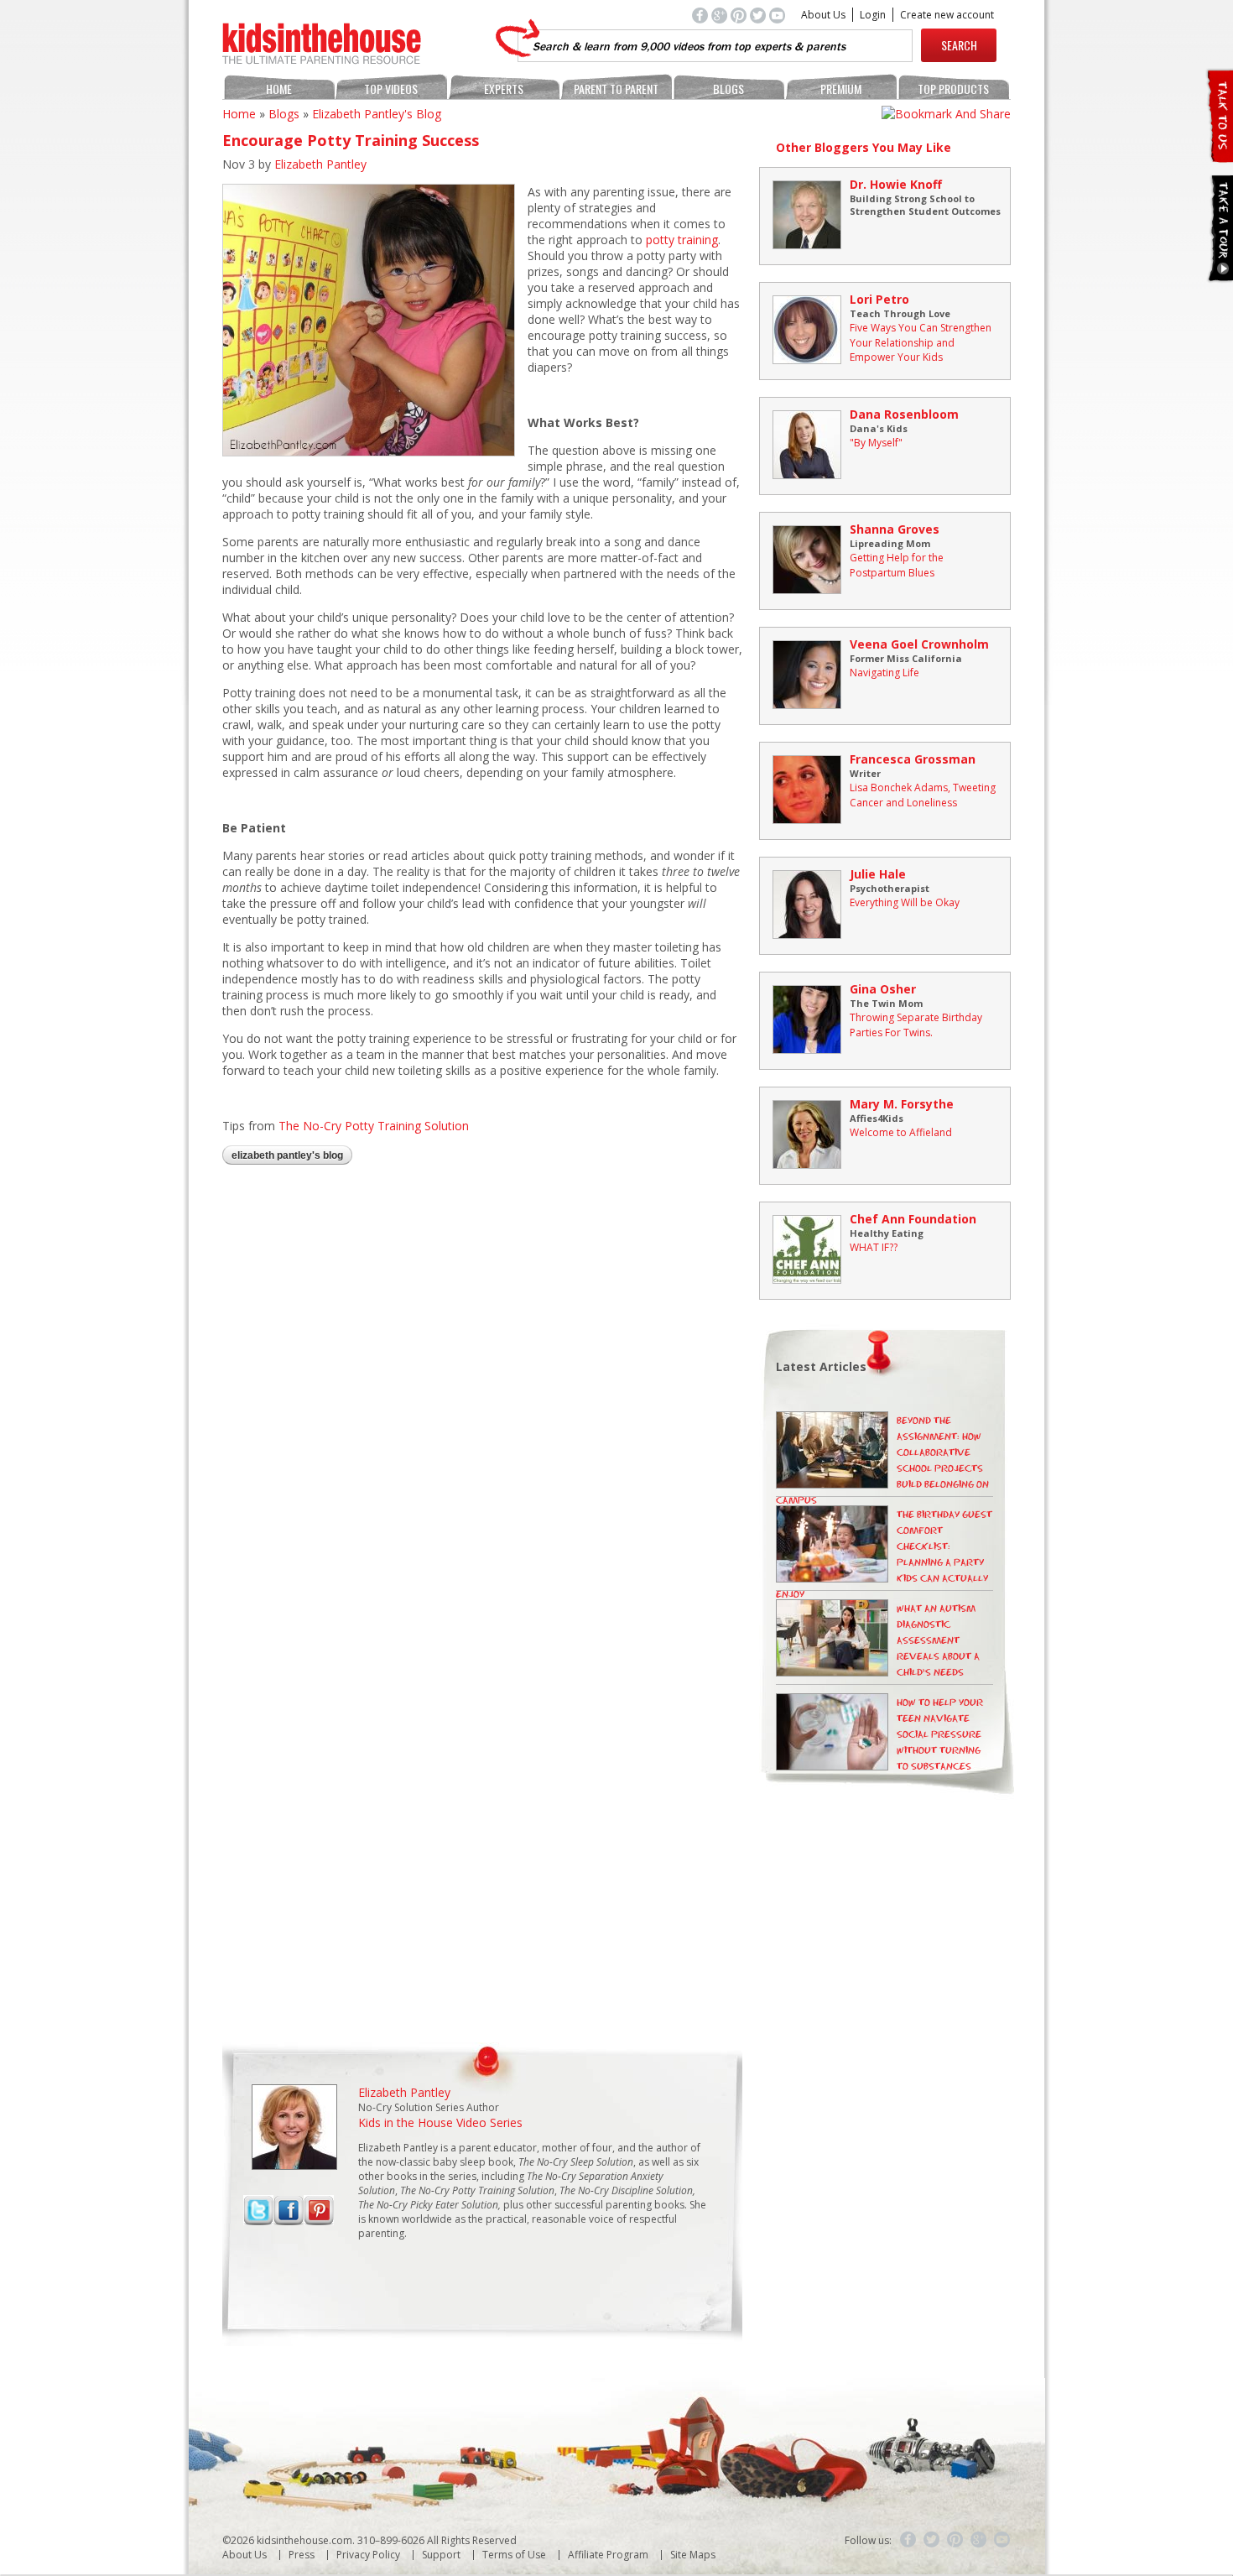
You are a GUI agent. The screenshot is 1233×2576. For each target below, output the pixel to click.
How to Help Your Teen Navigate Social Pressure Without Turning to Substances (940, 1735)
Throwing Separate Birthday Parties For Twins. (916, 1025)
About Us (823, 15)
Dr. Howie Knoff (896, 184)
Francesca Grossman (913, 759)
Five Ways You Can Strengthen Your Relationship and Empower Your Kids (921, 342)
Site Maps (693, 2555)
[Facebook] (908, 2540)
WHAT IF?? (874, 1247)
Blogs (728, 89)
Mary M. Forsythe (902, 1104)
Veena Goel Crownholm (919, 644)
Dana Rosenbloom (904, 414)
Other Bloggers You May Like (864, 147)
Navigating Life (884, 673)
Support (441, 2555)
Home (279, 89)
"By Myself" (876, 443)
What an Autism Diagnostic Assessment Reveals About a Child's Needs (938, 1641)
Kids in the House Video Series (440, 2122)
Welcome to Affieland (901, 1132)
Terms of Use (514, 2555)
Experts (504, 89)
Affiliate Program (608, 2555)
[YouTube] (1002, 2540)
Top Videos (391, 89)
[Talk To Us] (1219, 156)
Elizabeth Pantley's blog (377, 114)
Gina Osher (883, 989)
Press (302, 2555)
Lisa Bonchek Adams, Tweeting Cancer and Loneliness (923, 795)
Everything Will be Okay (905, 902)
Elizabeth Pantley (320, 164)
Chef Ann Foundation (913, 1219)
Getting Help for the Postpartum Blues (897, 565)
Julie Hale (878, 874)
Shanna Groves (895, 529)
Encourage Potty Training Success (351, 140)
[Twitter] (932, 2540)
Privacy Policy (368, 2555)
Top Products (953, 89)
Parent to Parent (616, 89)
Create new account (947, 15)
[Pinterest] (955, 2540)
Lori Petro (879, 299)
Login (873, 15)
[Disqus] (482, 1396)
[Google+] (979, 2540)
